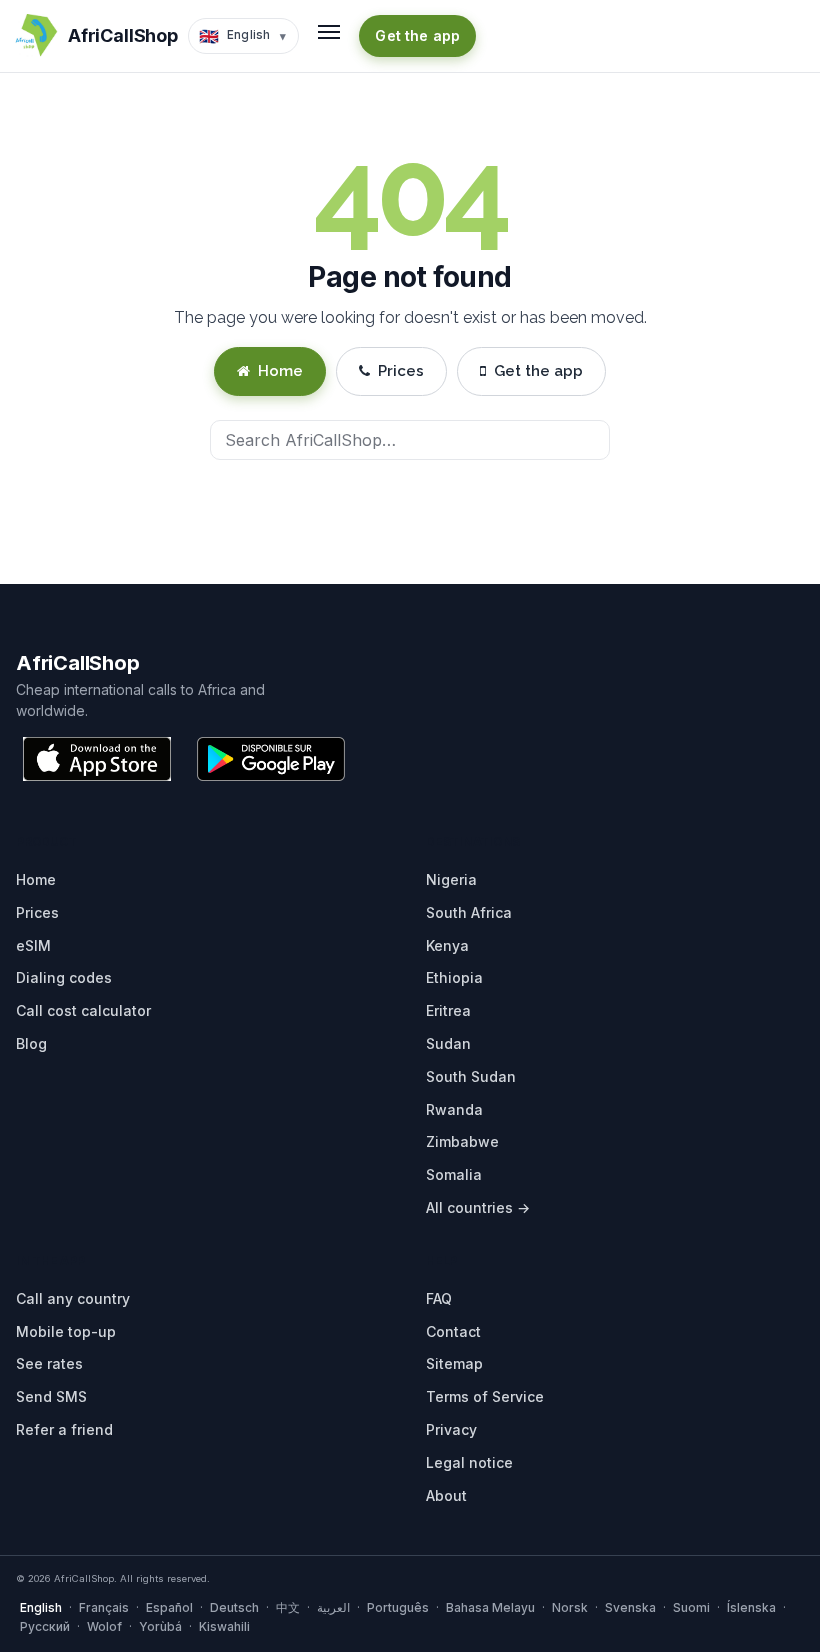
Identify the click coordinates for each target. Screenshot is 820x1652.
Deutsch (234, 1607)
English (41, 1607)
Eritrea (448, 1010)
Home (280, 371)
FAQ (439, 1298)
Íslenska (751, 1607)
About (446, 1495)
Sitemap (454, 1363)
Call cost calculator (83, 1010)
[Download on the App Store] (97, 759)
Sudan (448, 1043)
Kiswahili (224, 1626)
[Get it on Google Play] (271, 759)
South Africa (469, 912)
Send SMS (51, 1396)
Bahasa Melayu (490, 1607)
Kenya (447, 945)
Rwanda (454, 1109)
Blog (31, 1043)
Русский (45, 1626)
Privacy (451, 1429)
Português (398, 1607)
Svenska (630, 1607)
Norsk (570, 1607)
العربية (333, 1607)
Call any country (73, 1298)
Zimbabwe (462, 1141)
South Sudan (471, 1076)
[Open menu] (329, 32)
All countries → (478, 1207)
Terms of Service (485, 1396)
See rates (49, 1363)
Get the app (417, 35)
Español (169, 1607)
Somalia (454, 1174)
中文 (288, 1607)
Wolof (104, 1626)
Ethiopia (454, 977)
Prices (401, 371)
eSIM (33, 945)
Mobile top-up (66, 1331)
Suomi (691, 1607)
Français (104, 1607)
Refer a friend (64, 1429)
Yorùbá (160, 1626)
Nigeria (451, 879)
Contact (453, 1331)
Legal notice (469, 1462)
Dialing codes (64, 977)
